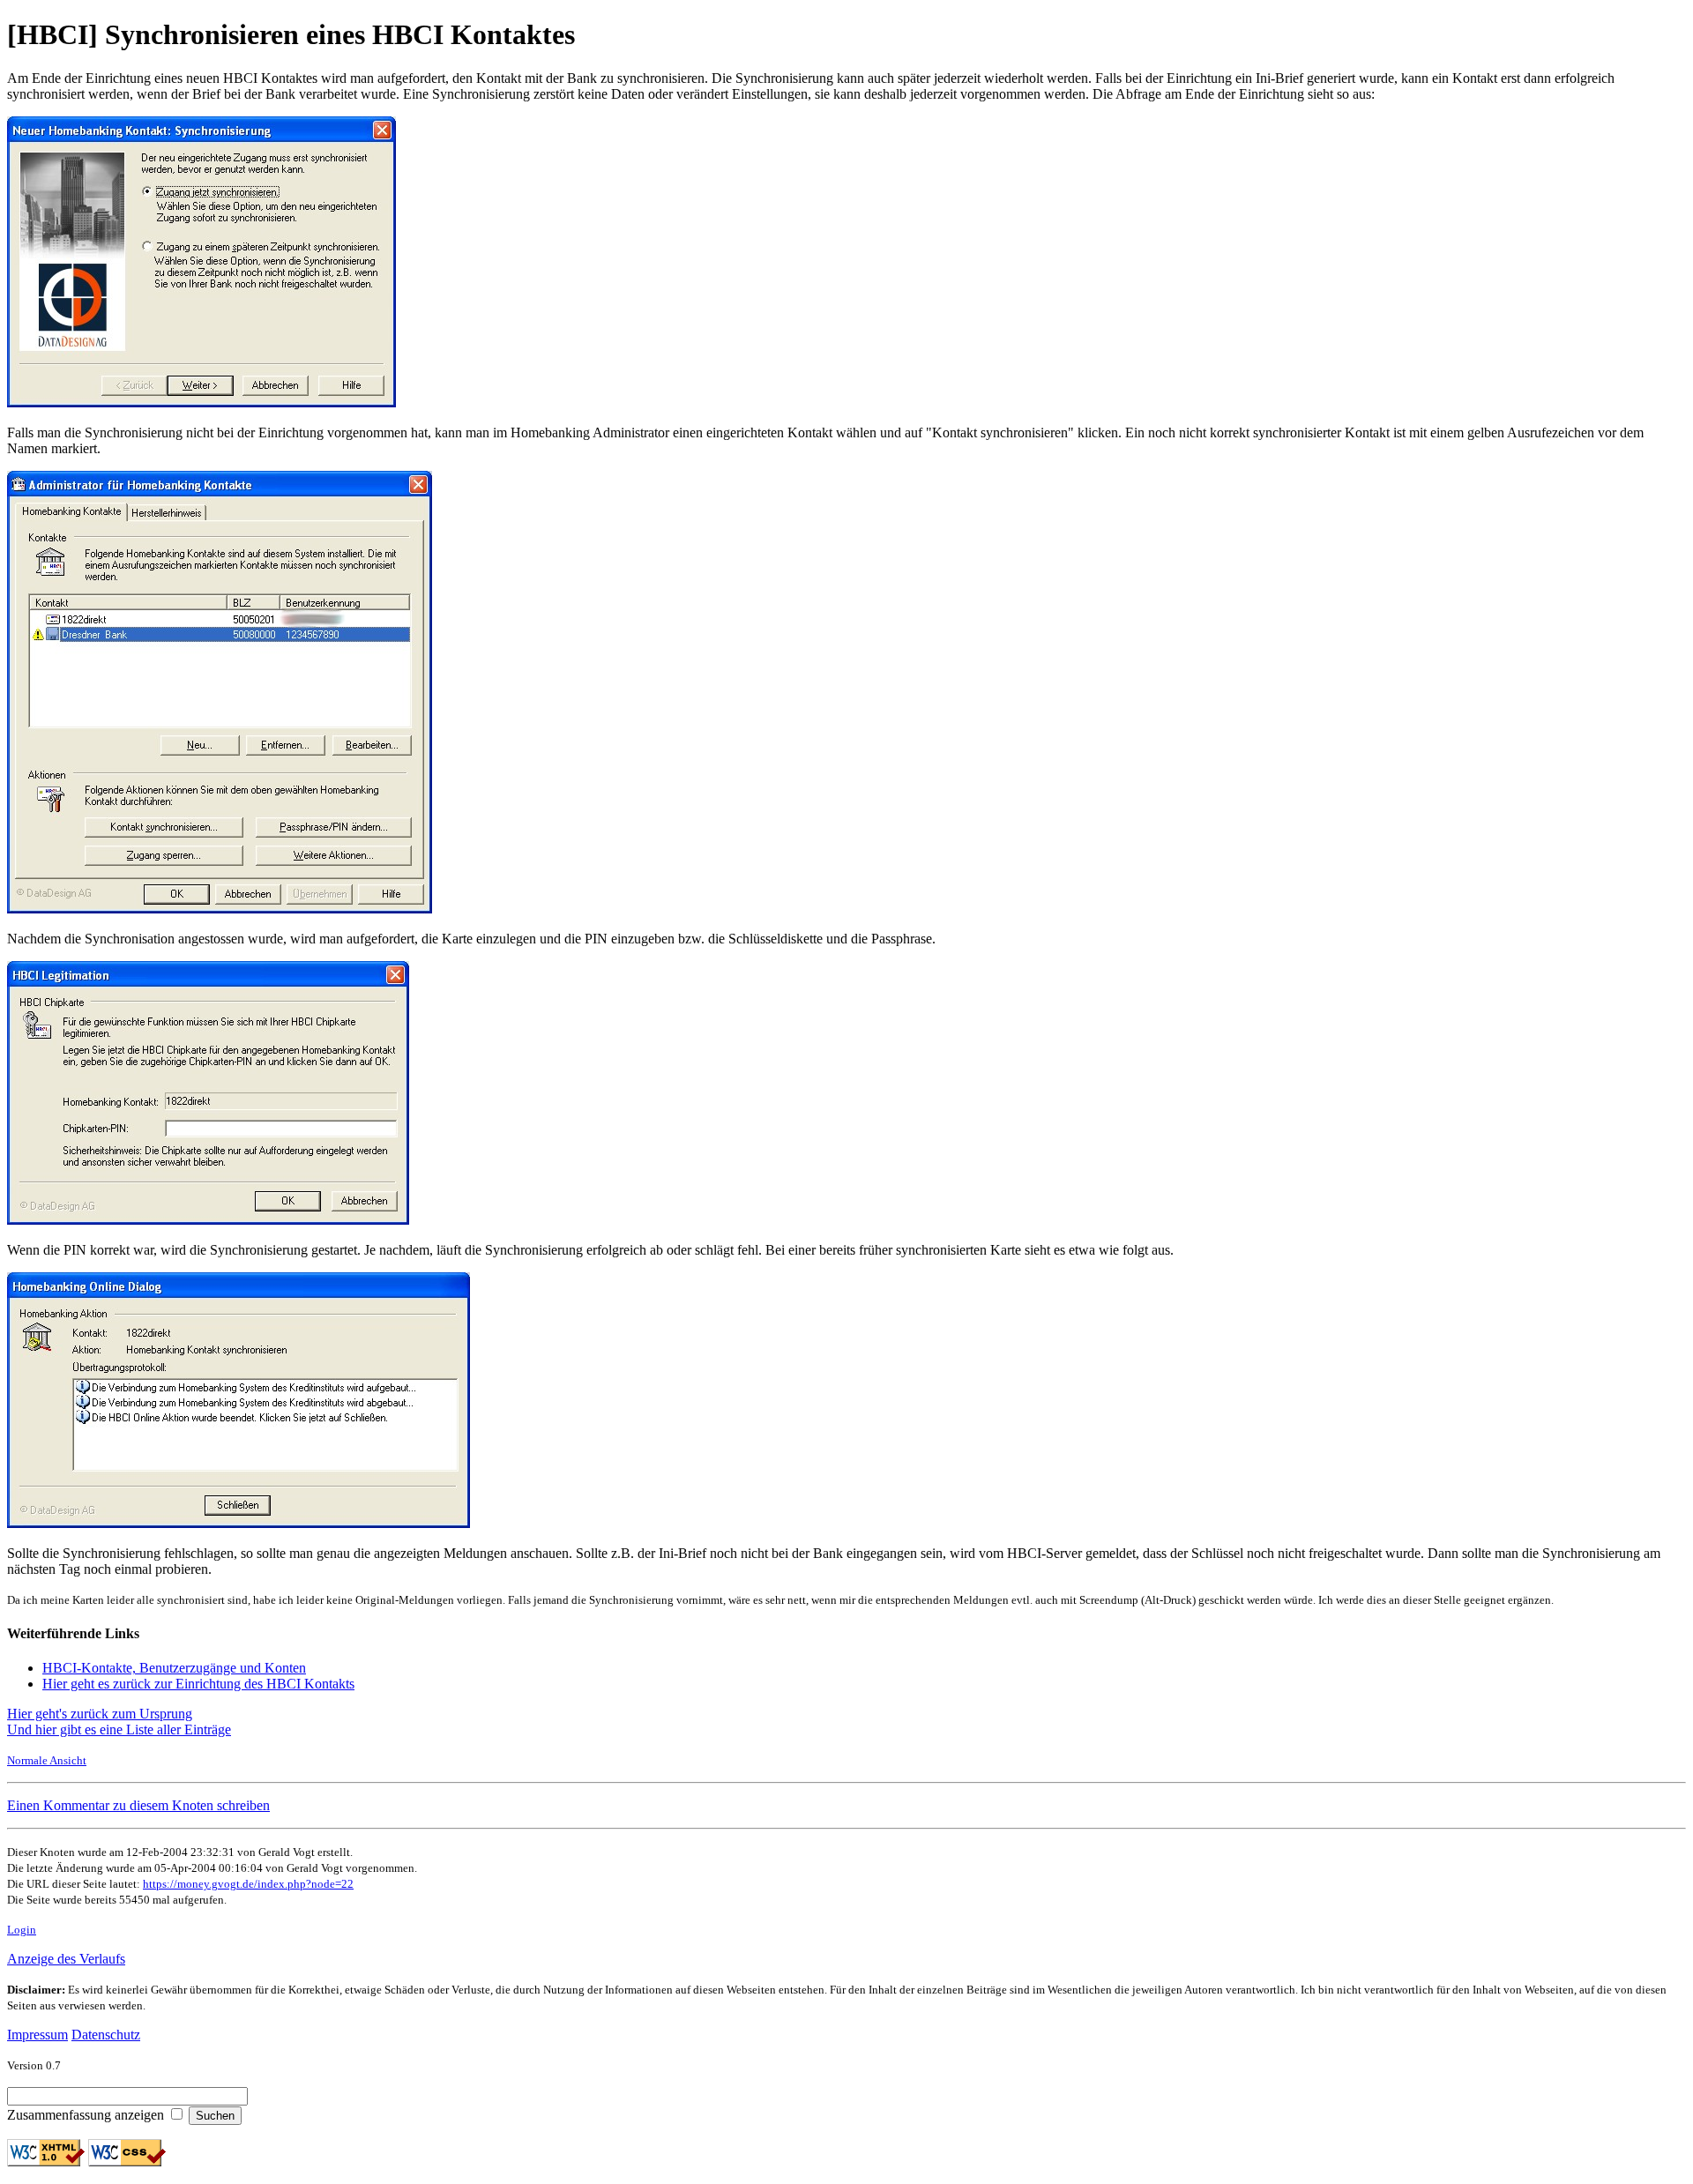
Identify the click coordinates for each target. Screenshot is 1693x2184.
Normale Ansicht (47, 1760)
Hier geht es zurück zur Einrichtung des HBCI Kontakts (198, 1684)
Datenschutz (106, 2035)
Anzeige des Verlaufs (66, 1959)
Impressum (37, 2035)
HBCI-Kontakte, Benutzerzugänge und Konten (174, 1668)
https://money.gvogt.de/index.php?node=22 (248, 1884)
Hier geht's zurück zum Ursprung (100, 1714)
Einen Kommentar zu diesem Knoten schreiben (138, 1805)
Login (22, 1930)
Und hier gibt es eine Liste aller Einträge (119, 1729)
